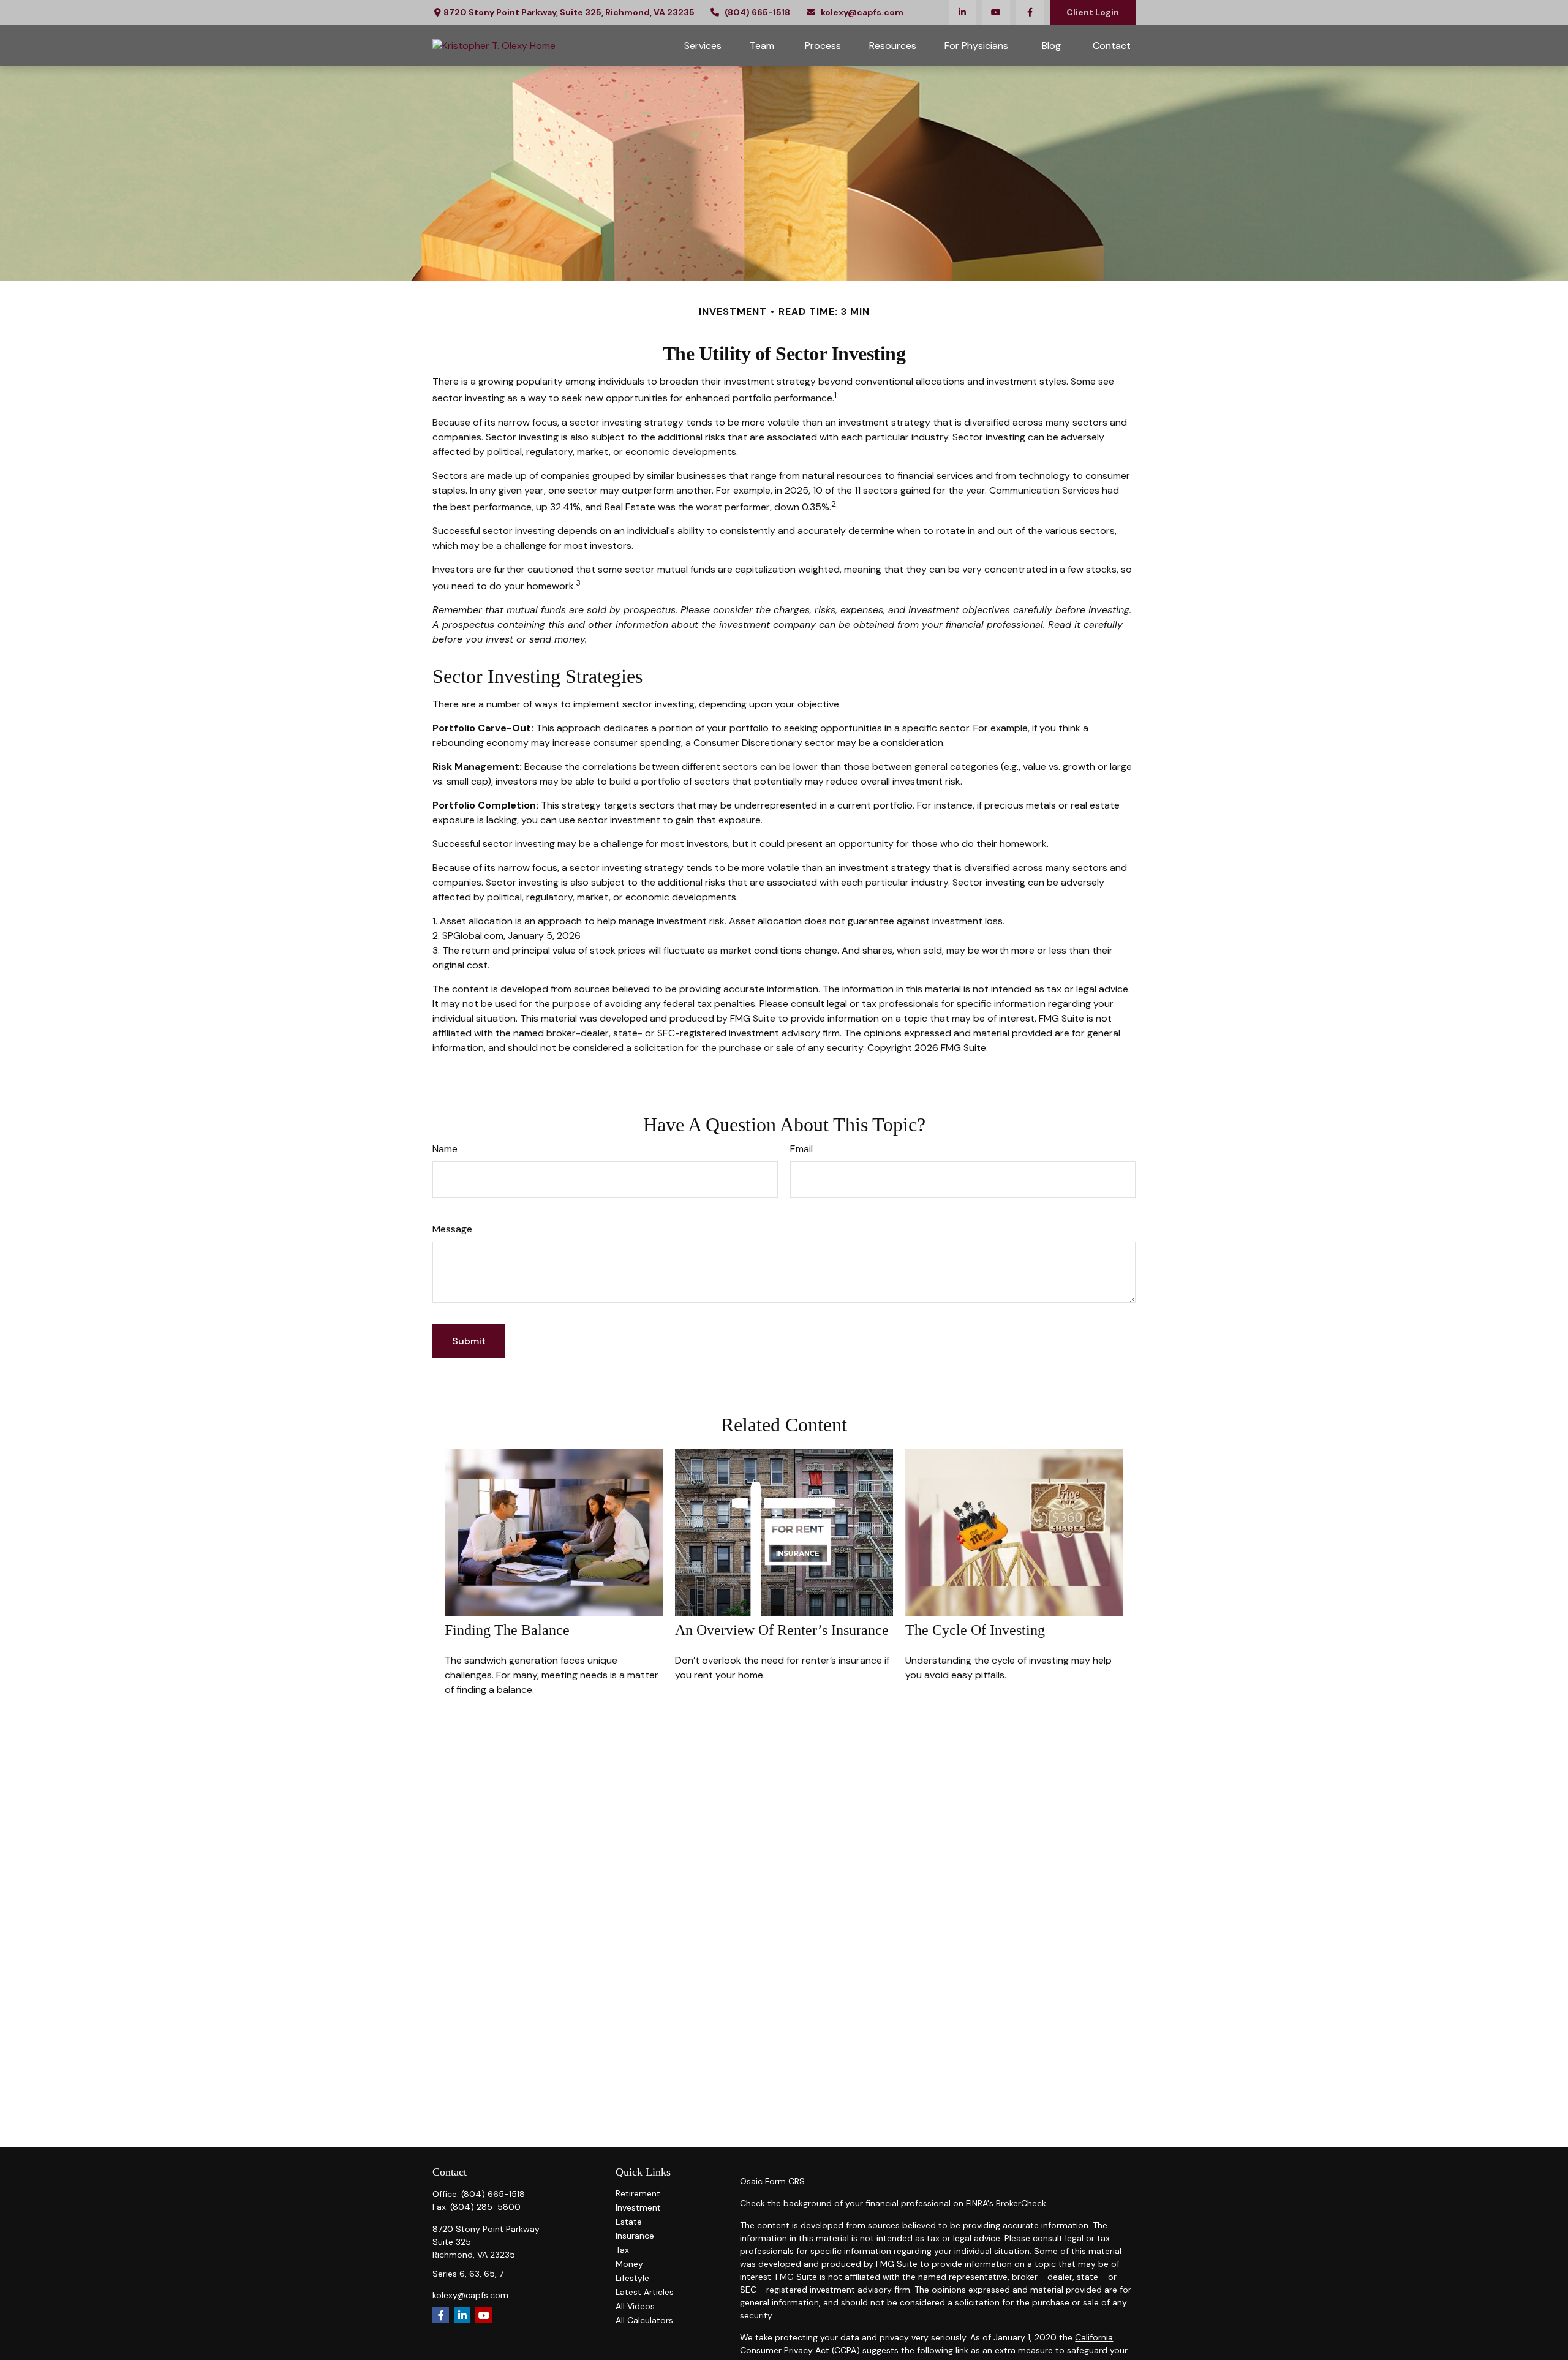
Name (445, 1149)
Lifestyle (632, 2278)
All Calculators (644, 2320)
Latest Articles (645, 2292)
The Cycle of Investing (975, 1630)
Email (801, 1149)
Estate (629, 2222)
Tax (622, 2250)
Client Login (1093, 12)
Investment (638, 2207)
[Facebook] (1030, 12)
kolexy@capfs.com (862, 12)
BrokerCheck (1021, 2203)
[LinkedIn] (963, 12)
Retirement (638, 2193)
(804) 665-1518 (757, 12)
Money (629, 2264)
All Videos (635, 2306)
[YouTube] (996, 12)
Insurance (635, 2236)
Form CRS (785, 2181)
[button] (703, 45)
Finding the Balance (507, 1630)
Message (452, 1229)
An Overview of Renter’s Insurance (782, 1630)
